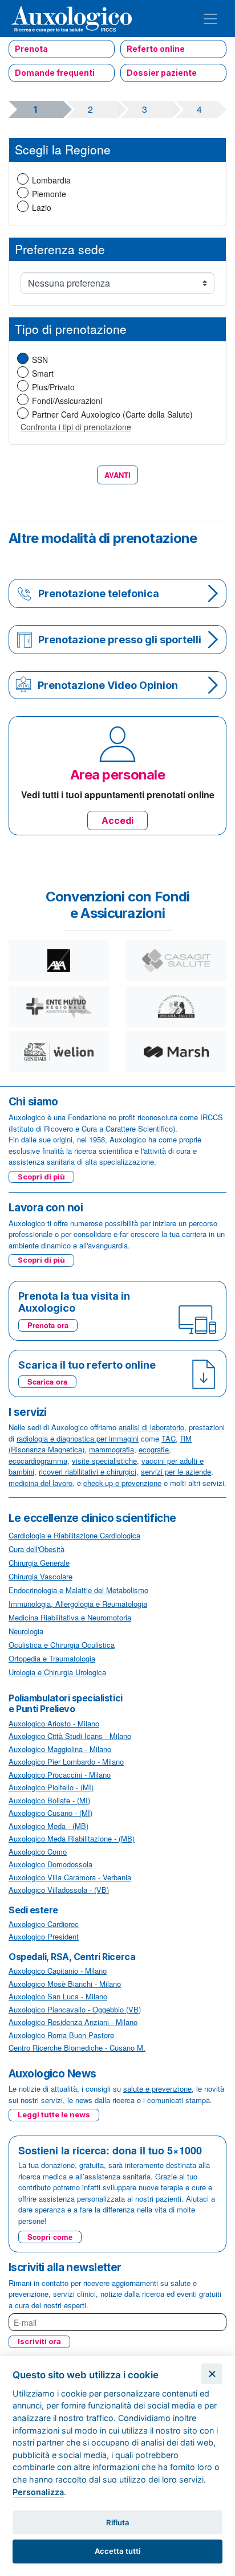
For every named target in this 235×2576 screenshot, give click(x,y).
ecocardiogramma (38, 1461)
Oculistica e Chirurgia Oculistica (62, 1645)
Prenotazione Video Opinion (108, 685)
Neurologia (26, 1631)
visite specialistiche (104, 1461)
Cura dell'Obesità (37, 1549)
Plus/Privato (53, 387)
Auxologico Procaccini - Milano (60, 1775)
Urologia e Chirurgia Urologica (57, 1672)
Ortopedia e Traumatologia (52, 1658)
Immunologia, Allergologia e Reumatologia (78, 1604)
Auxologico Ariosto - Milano (54, 1723)
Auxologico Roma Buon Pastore (61, 2035)
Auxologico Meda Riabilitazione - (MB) (72, 1838)
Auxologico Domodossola (50, 1864)
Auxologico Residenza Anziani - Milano (73, 2022)
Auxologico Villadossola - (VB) (59, 1890)
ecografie (154, 1449)
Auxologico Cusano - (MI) (50, 1813)
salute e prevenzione (157, 2089)
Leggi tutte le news (54, 2114)
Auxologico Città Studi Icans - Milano (70, 1736)
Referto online (156, 49)
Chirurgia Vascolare (40, 1576)
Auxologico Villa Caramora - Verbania (70, 1877)
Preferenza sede (60, 249)
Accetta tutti (117, 2551)
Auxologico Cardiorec (44, 1924)
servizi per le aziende (176, 1471)
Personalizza (38, 2492)
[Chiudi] (212, 2374)
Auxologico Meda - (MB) (48, 1826)
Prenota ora (48, 1325)
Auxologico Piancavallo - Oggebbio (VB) (75, 2009)
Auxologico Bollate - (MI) (49, 1800)
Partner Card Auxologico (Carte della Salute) (112, 414)
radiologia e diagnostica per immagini (78, 1438)
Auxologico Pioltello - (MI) (51, 1787)
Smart (43, 373)
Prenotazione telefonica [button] (99, 593)
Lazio (42, 207)
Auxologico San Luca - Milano (58, 1996)
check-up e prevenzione (122, 1483)
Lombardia (51, 180)
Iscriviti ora (39, 2341)
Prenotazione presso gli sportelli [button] (120, 640)
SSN (40, 360)
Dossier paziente (162, 73)
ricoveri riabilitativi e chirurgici (88, 1471)
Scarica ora (47, 1381)
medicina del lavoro (40, 1483)
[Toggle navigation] (210, 19)
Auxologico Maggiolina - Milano (60, 1749)
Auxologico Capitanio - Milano (58, 1971)
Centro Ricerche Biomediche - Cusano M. (77, 2048)
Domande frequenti (55, 73)
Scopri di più (41, 1177)
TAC (169, 1438)
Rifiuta (118, 2522)
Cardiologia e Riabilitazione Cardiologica (74, 1535)
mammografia (112, 1449)
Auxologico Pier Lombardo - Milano (66, 1761)
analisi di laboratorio (151, 1427)
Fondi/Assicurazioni (67, 401)
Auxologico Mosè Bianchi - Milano (65, 1984)
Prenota (31, 49)
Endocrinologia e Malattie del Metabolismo (78, 1590)
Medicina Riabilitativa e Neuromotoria (70, 1617)
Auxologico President (44, 1936)
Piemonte (49, 194)
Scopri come (50, 2237)
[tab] (117, 593)
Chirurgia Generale (39, 1563)
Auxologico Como (38, 1852)
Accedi (117, 820)
